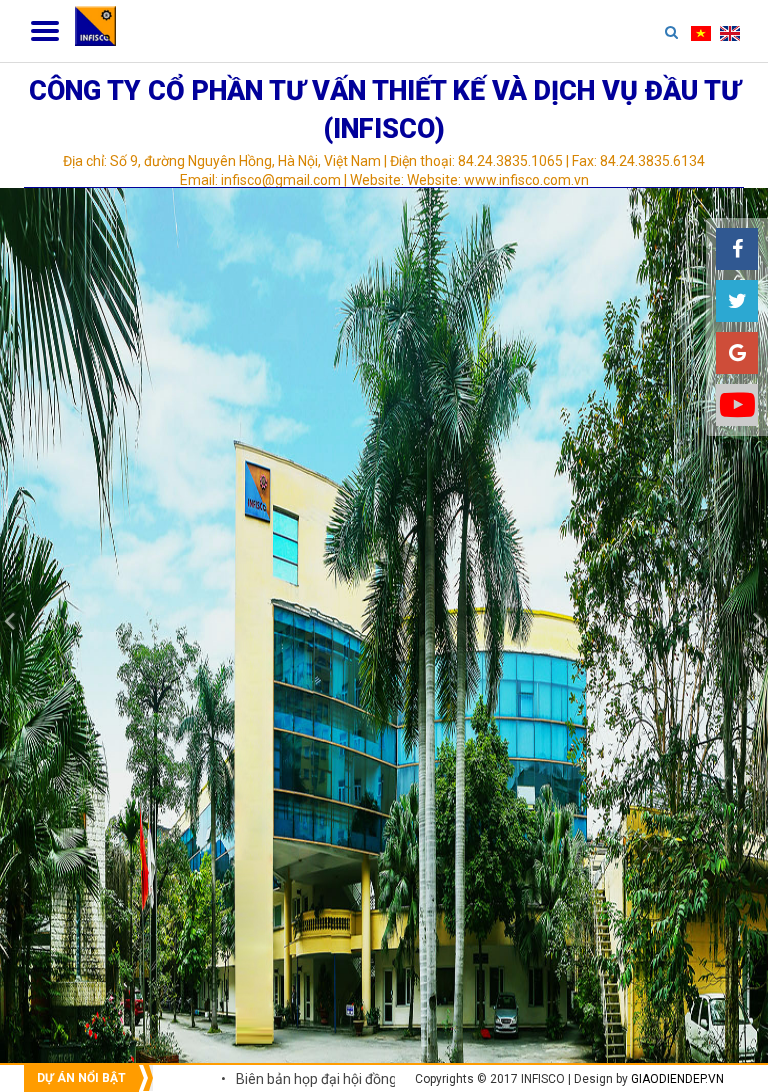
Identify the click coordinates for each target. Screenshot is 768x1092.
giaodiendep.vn (677, 1079)
